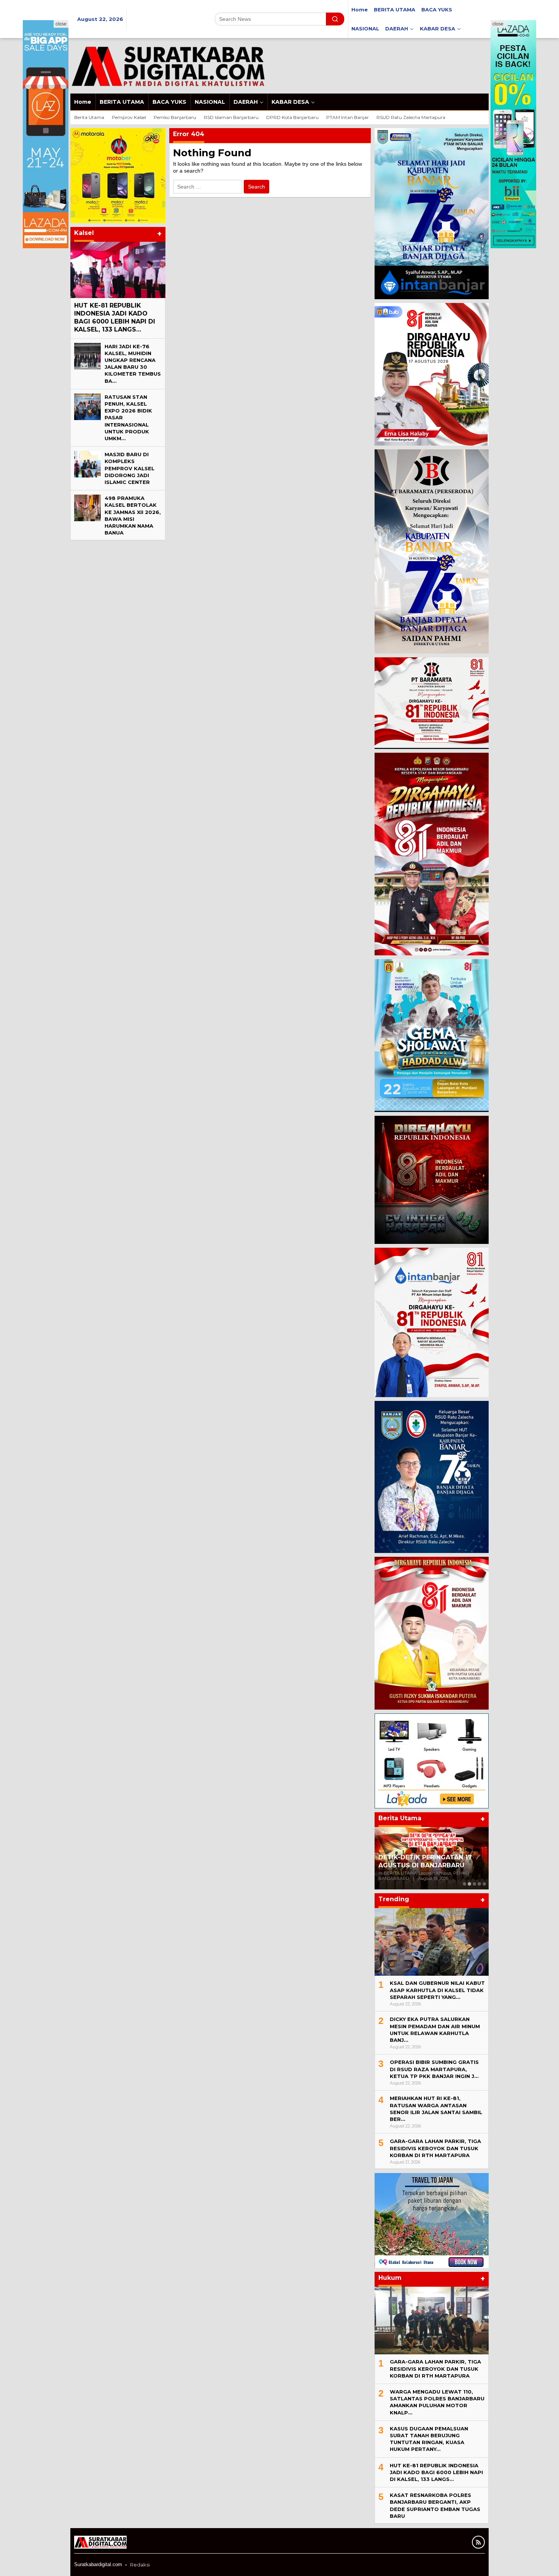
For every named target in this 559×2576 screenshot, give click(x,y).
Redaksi (140, 2565)
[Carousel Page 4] (479, 1884)
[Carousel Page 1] (465, 1884)
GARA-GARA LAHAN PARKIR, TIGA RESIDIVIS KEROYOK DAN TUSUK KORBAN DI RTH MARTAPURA (435, 2148)
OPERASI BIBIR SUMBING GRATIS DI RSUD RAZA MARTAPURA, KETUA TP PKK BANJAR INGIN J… (434, 2069)
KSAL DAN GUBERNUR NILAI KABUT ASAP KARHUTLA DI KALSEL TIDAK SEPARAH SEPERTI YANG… (437, 1990)
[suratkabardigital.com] (168, 65)
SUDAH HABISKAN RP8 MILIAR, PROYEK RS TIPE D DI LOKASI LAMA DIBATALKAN (427, 1857)
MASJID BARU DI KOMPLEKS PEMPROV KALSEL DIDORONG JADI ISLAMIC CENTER (129, 468)
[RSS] (478, 2542)
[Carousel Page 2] (469, 1884)
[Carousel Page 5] (484, 1884)
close (61, 24)
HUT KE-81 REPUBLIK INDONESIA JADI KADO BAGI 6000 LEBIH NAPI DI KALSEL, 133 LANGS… (115, 317)
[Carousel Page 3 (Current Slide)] (474, 1884)
